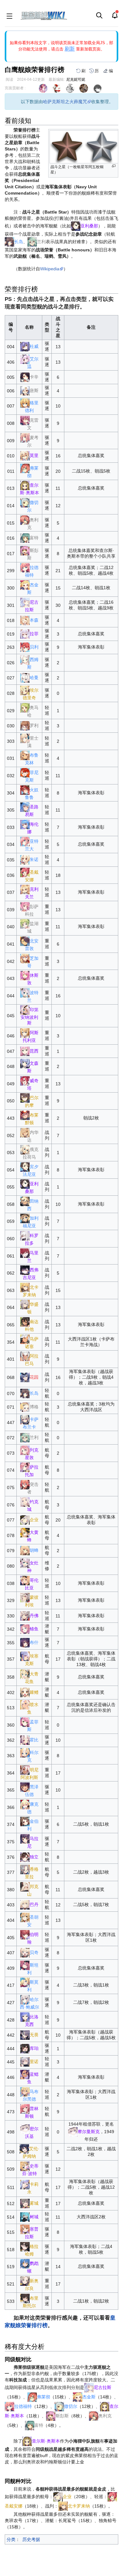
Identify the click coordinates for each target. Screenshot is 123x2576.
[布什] (25, 1642)
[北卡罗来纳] (25, 1287)
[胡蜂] (25, 1550)
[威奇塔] (25, 1080)
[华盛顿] (25, 1304)
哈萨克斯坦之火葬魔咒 (65, 102)
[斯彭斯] (25, 550)
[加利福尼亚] (25, 1218)
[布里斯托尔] (25, 2298)
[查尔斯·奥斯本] (25, 485)
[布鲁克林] (25, 755)
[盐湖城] (25, 924)
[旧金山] (25, 2203)
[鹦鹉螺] (25, 2263)
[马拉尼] (25, 1839)
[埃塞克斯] (25, 1656)
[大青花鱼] (25, 1674)
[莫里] (25, 455)
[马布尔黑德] (25, 2091)
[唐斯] (25, 390)
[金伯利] (25, 1821)
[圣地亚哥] (25, 872)
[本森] (25, 620)
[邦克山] (25, 1887)
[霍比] (25, 1740)
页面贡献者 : (15, 88)
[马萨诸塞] (25, 1339)
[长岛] (9, 242)
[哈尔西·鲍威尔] (25, 1999)
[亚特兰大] (25, 841)
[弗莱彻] (25, 468)
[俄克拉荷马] (25, 1149)
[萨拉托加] (25, 1467)
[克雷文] (25, 420)
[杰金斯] (25, 585)
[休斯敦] (25, 975)
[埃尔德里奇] (25, 690)
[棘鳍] (25, 1692)
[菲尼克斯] (25, 772)
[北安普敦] (25, 941)
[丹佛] (25, 1615)
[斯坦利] (25, 1965)
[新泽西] (25, 1377)
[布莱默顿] (25, 1115)
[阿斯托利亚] (25, 1033)
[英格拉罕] (25, 2246)
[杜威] (25, 346)
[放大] (114, 166)
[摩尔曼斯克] (25, 2128)
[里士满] (25, 738)
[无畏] (25, 2035)
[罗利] (25, 725)
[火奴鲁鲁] (25, 789)
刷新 (70, 49)
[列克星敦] (25, 1450)
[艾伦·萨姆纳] (24, 2149)
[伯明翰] (25, 1934)
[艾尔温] (25, 359)
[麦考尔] (25, 437)
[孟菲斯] (25, 1722)
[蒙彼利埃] (25, 1597)
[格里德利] (25, 403)
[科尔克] (25, 1752)
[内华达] (25, 1132)
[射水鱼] (25, 1705)
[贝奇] (25, 1952)
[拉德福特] (25, 567)
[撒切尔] (25, 502)
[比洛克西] (25, 2016)
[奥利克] (25, 519)
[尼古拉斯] (25, 602)
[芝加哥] (25, 958)
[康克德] (25, 1804)
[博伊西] (25, 2216)
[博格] (25, 1407)
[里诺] (25, 2062)
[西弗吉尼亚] (25, 1270)
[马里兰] (25, 1253)
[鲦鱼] (25, 1629)
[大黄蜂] (25, 1532)
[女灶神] (25, 1563)
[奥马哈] (25, 707)
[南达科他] (25, 1322)
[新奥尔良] (25, 2281)
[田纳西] (25, 1201)
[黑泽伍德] (25, 1787)
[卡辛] (25, 377)
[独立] (25, 1857)
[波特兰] (25, 992)
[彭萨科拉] (25, 907)
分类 (11, 2539)
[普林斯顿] (25, 2109)
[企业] (25, 1520)
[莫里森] (25, 2229)
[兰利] (32, 242)
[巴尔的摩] (25, 1098)
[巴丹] (25, 1904)
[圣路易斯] (25, 807)
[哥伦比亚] (25, 1580)
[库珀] (25, 2048)
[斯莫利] (25, 1982)
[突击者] (25, 1484)
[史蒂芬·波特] (25, 2166)
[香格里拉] (25, 1869)
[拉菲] (25, 633)
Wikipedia (50, 269)
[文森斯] (25, 1063)
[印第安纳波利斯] (25, 1010)
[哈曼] (25, 678)
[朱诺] (25, 860)
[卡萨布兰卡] (25, 1419)
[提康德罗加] (25, 2184)
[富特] (25, 538)
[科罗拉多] (25, 1235)
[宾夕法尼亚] (25, 1166)
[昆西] (25, 1051)
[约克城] (25, 1501)
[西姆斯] (25, 660)
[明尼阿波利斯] (25, 1769)
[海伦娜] (25, 824)
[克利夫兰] (25, 889)
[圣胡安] (25, 1917)
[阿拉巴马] (25, 1356)
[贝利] (25, 647)
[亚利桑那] (76, 226)
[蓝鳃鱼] (25, 2074)
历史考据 (31, 2539)
